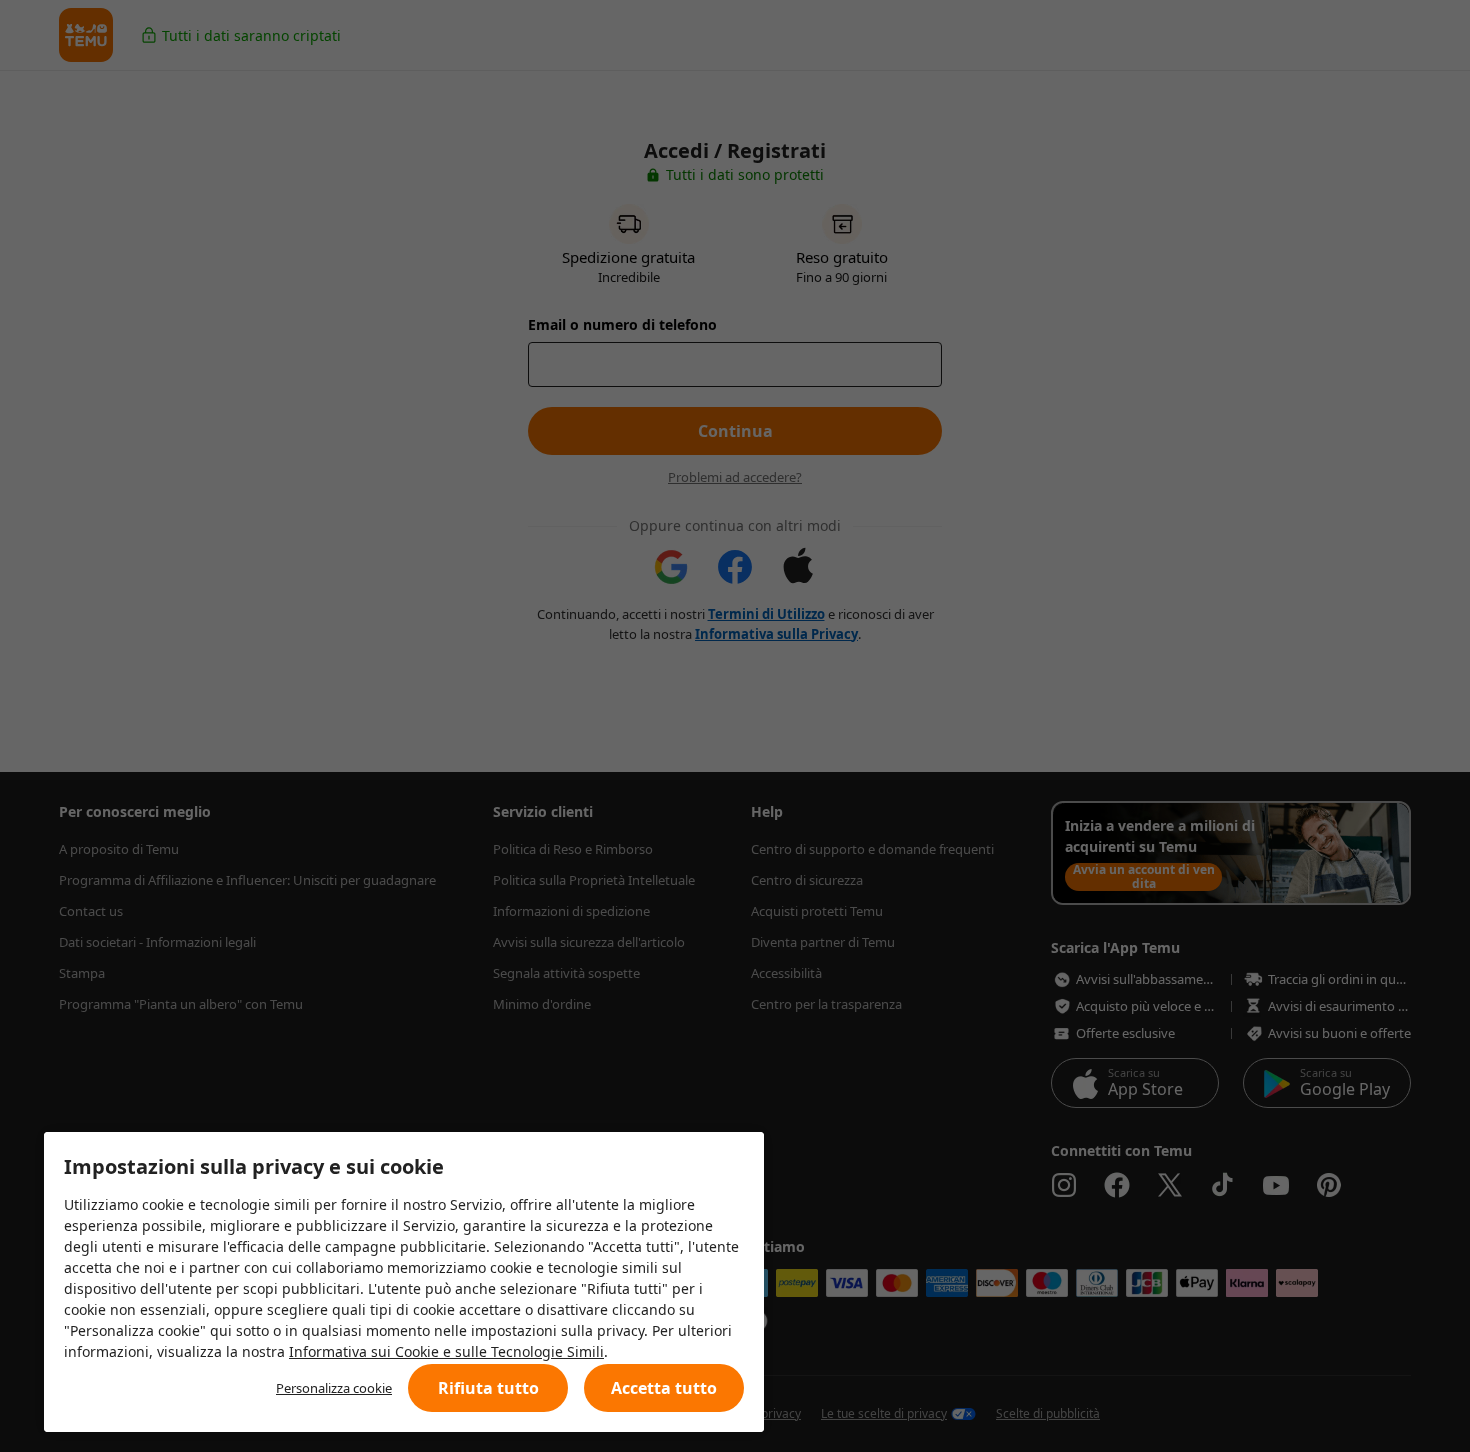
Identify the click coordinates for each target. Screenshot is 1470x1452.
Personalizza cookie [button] (334, 1388)
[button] (488, 1388)
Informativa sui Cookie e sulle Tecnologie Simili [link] (446, 1351)
